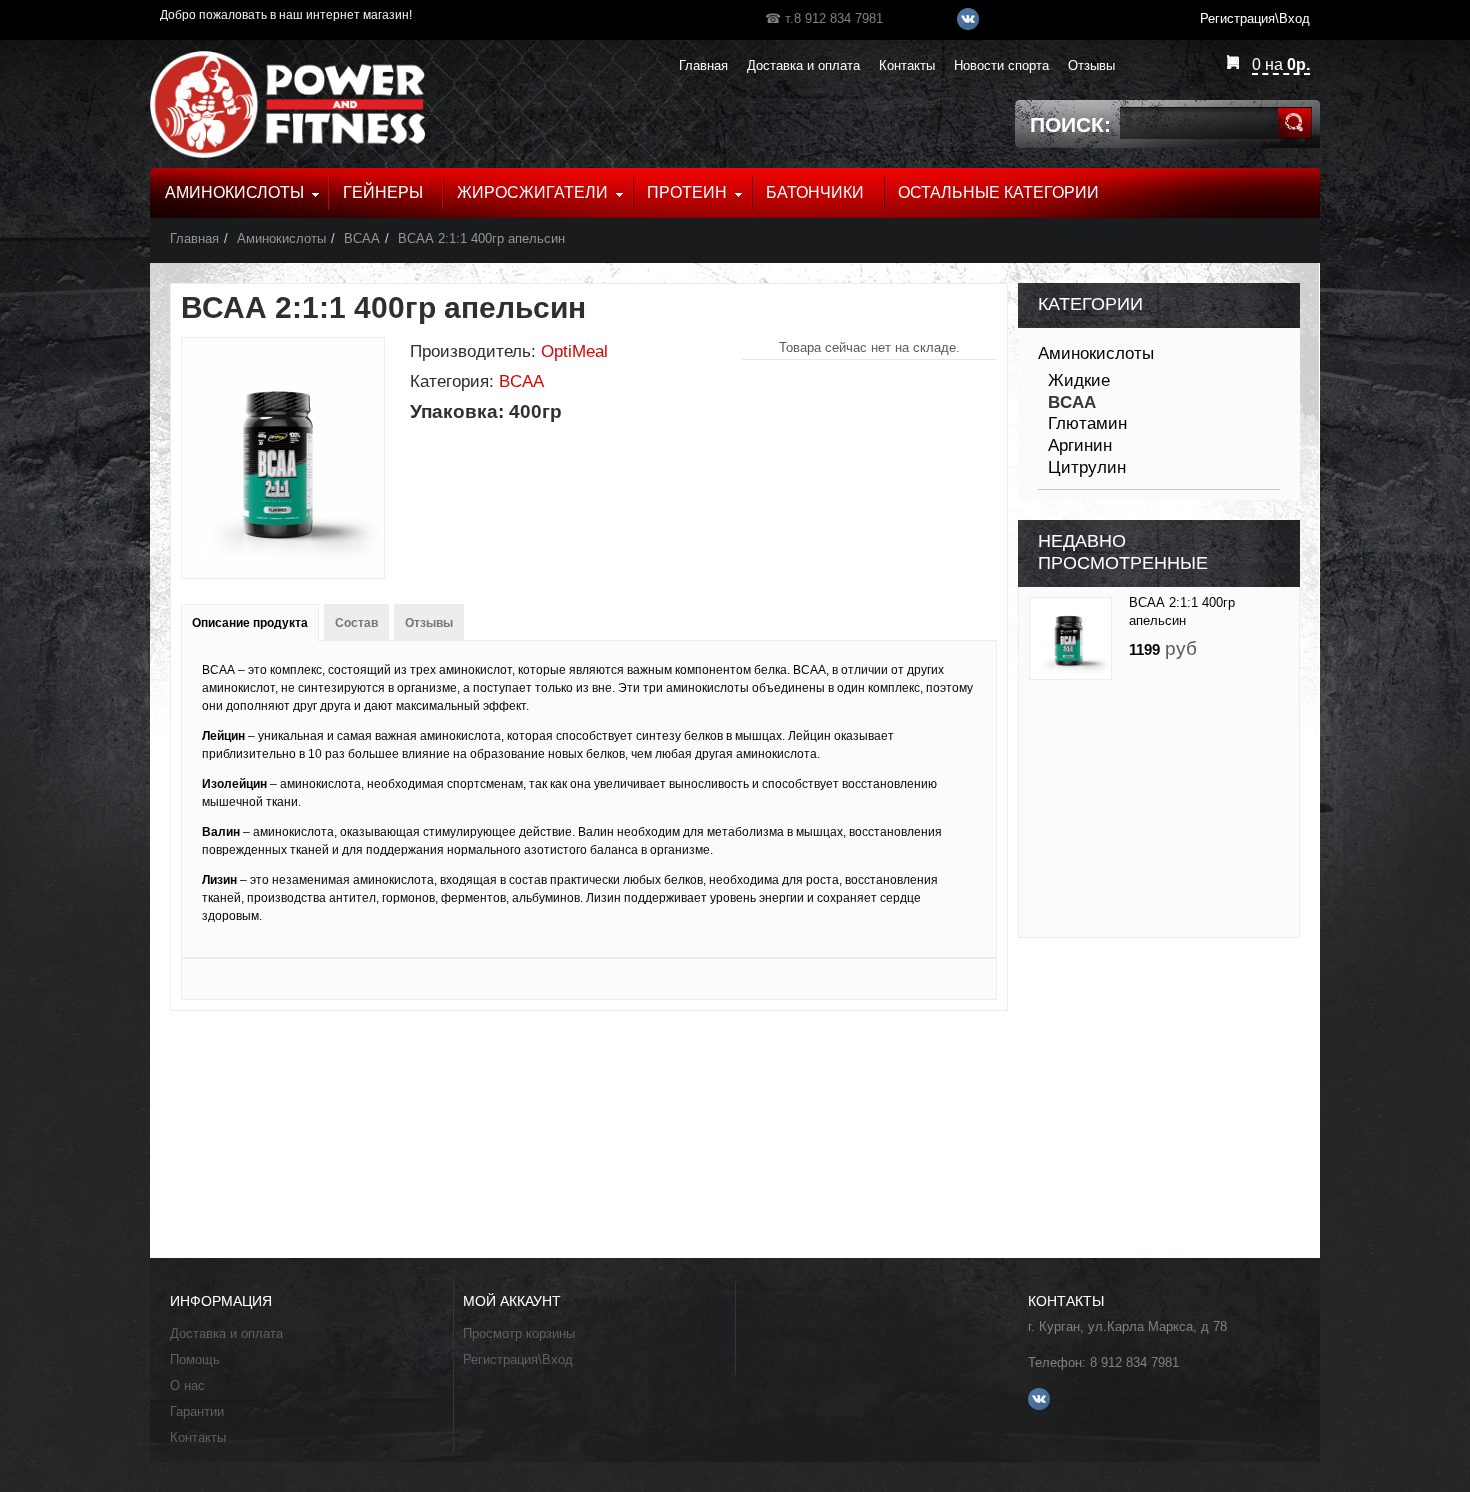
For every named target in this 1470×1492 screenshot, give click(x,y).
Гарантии (197, 1411)
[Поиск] (1294, 123)
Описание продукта (250, 623)
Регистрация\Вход (518, 1359)
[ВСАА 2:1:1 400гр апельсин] (1070, 638)
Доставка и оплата (226, 1333)
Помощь (195, 1359)
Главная (194, 238)
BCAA (362, 238)
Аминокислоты (281, 238)
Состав (356, 623)
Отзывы (429, 623)
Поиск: (1070, 124)
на (1281, 64)
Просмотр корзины (519, 1333)
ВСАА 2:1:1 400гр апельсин (481, 238)
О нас (187, 1385)
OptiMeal (574, 351)
